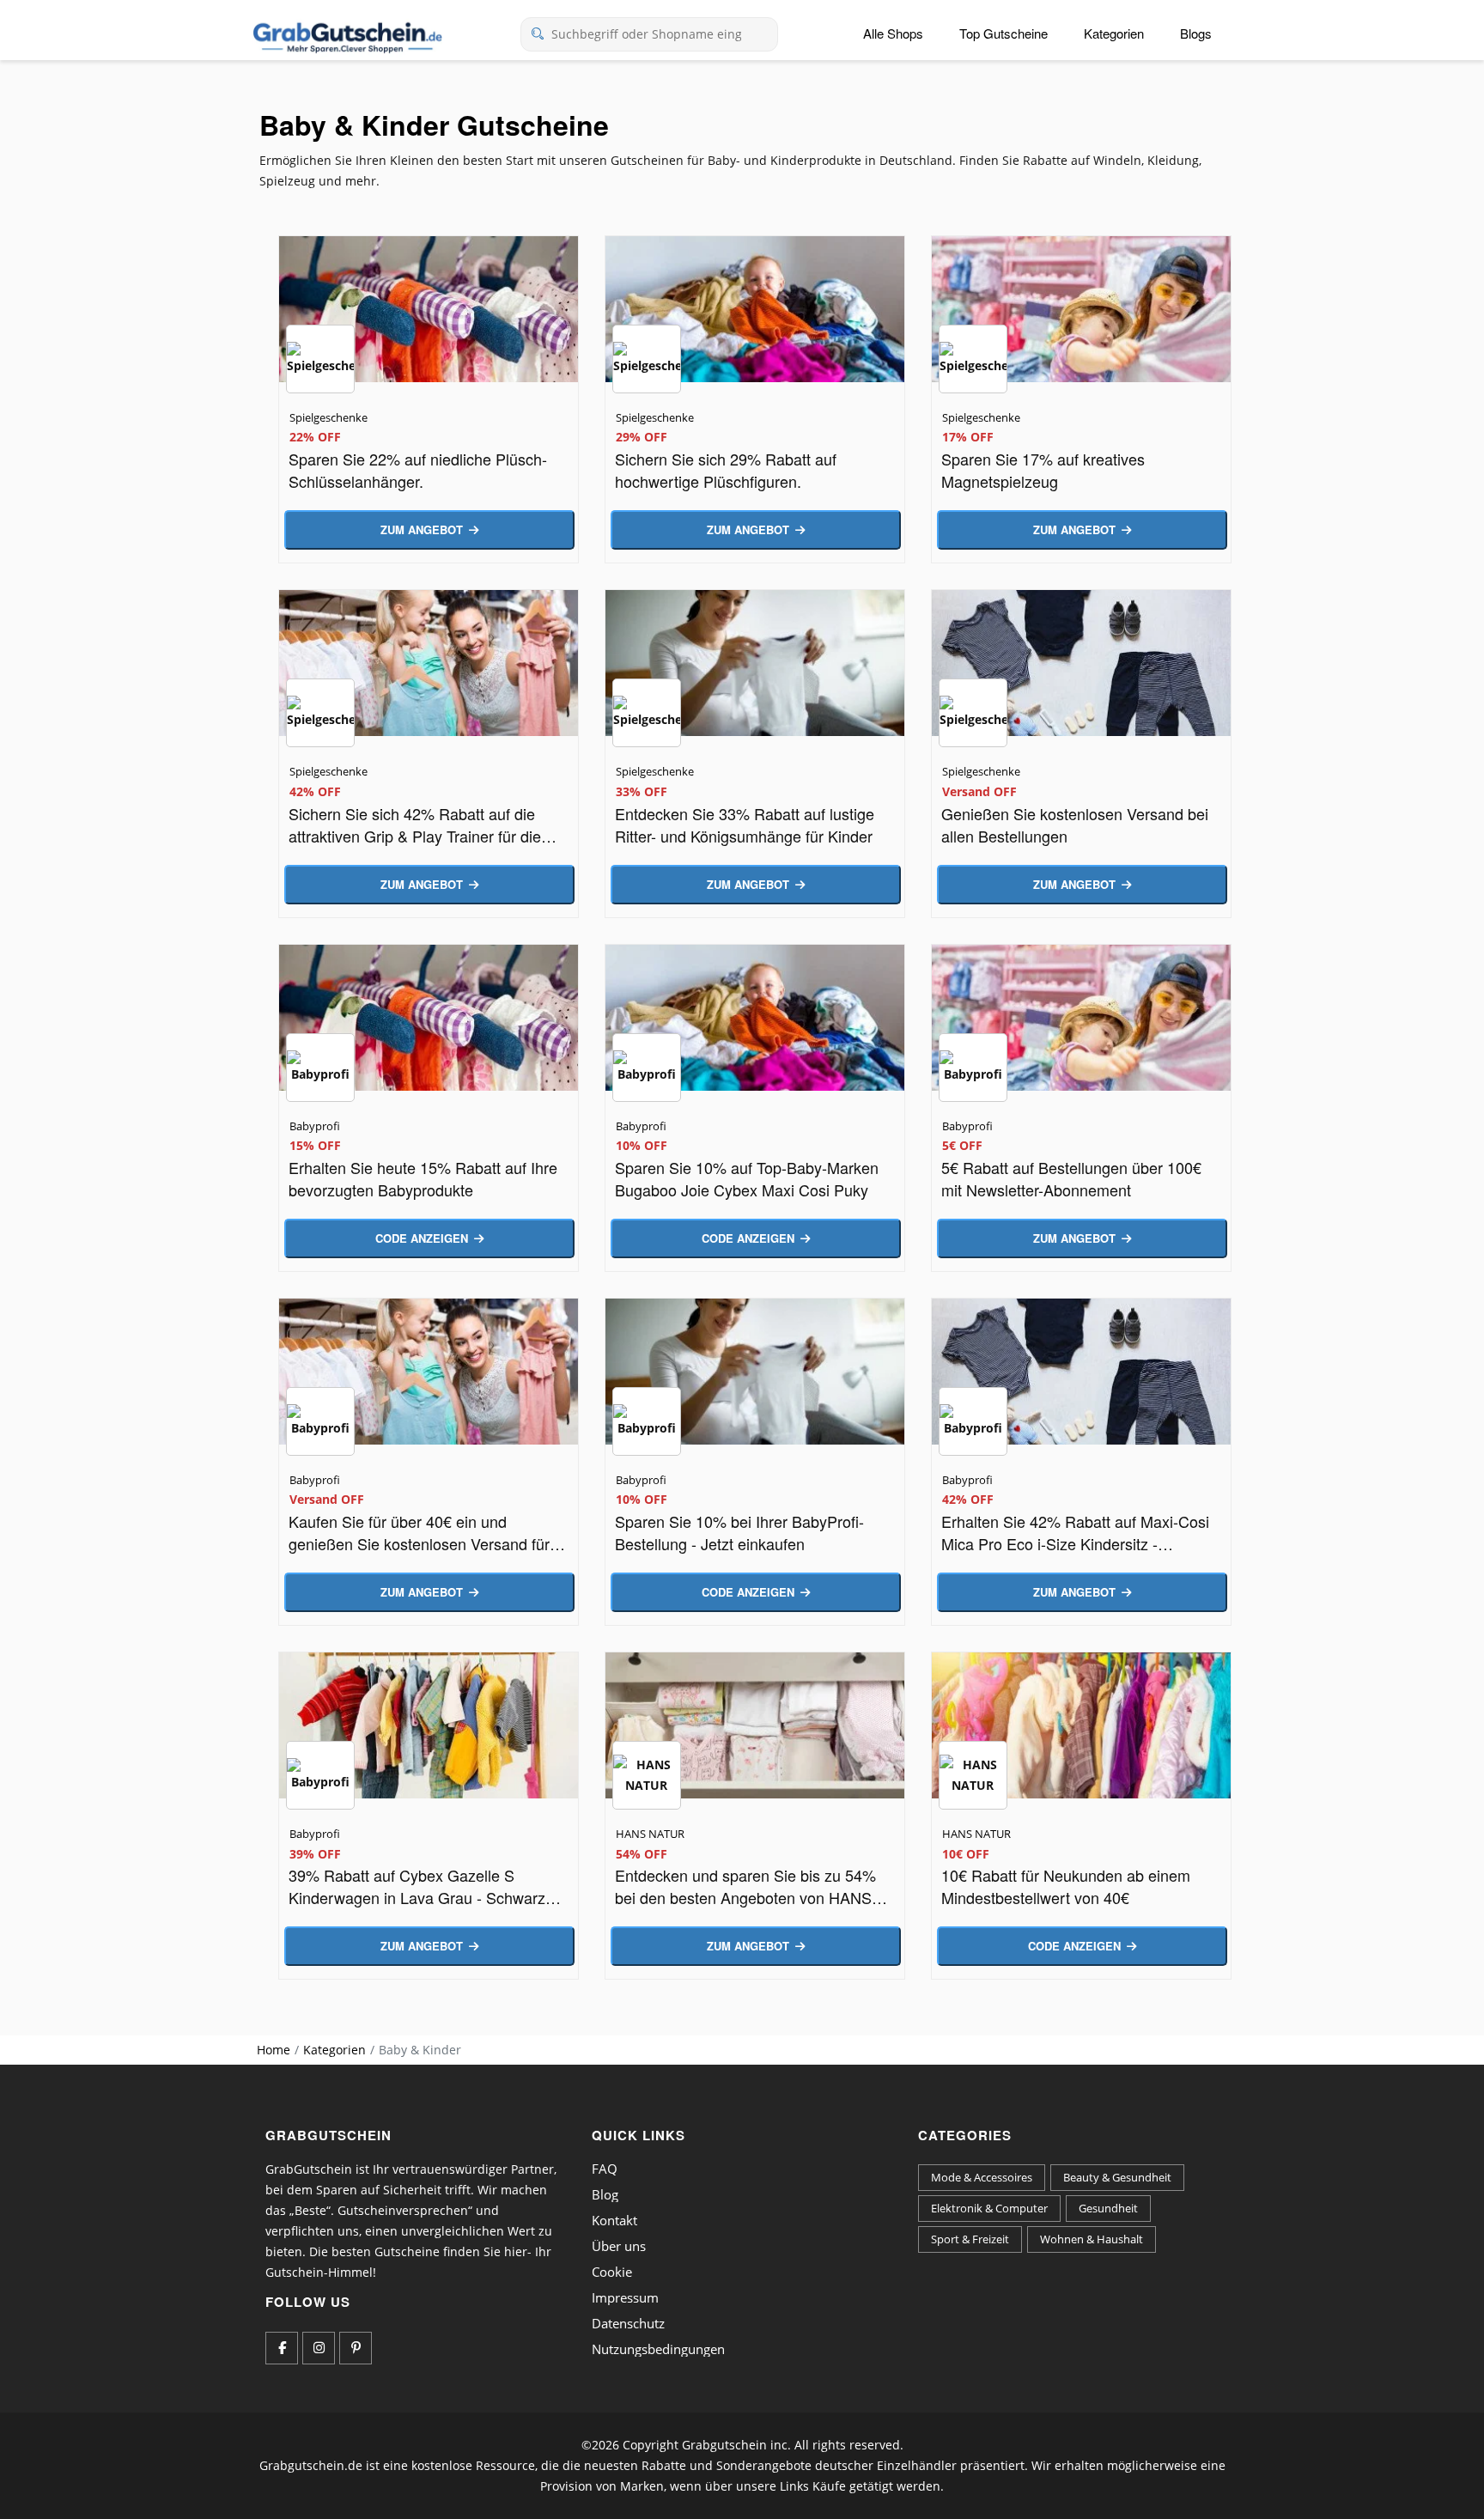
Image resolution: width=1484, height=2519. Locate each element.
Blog (605, 2194)
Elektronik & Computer (989, 2208)
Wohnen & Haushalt (1092, 2239)
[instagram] (319, 2348)
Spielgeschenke (328, 417)
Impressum (625, 2297)
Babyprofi (315, 1126)
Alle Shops (893, 33)
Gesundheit (1108, 2208)
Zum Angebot (422, 529)
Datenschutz (628, 2323)
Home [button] (274, 2050)
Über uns (619, 2246)
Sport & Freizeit (970, 2239)
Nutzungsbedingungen (658, 2349)
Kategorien (1114, 33)
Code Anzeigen (422, 1238)
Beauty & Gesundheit (1117, 2177)
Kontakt (614, 2220)
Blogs (1196, 33)
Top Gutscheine (1004, 33)
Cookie (612, 2272)
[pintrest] (356, 2348)
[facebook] (282, 2348)
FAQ (605, 2169)
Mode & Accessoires (982, 2177)
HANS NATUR (650, 1834)
